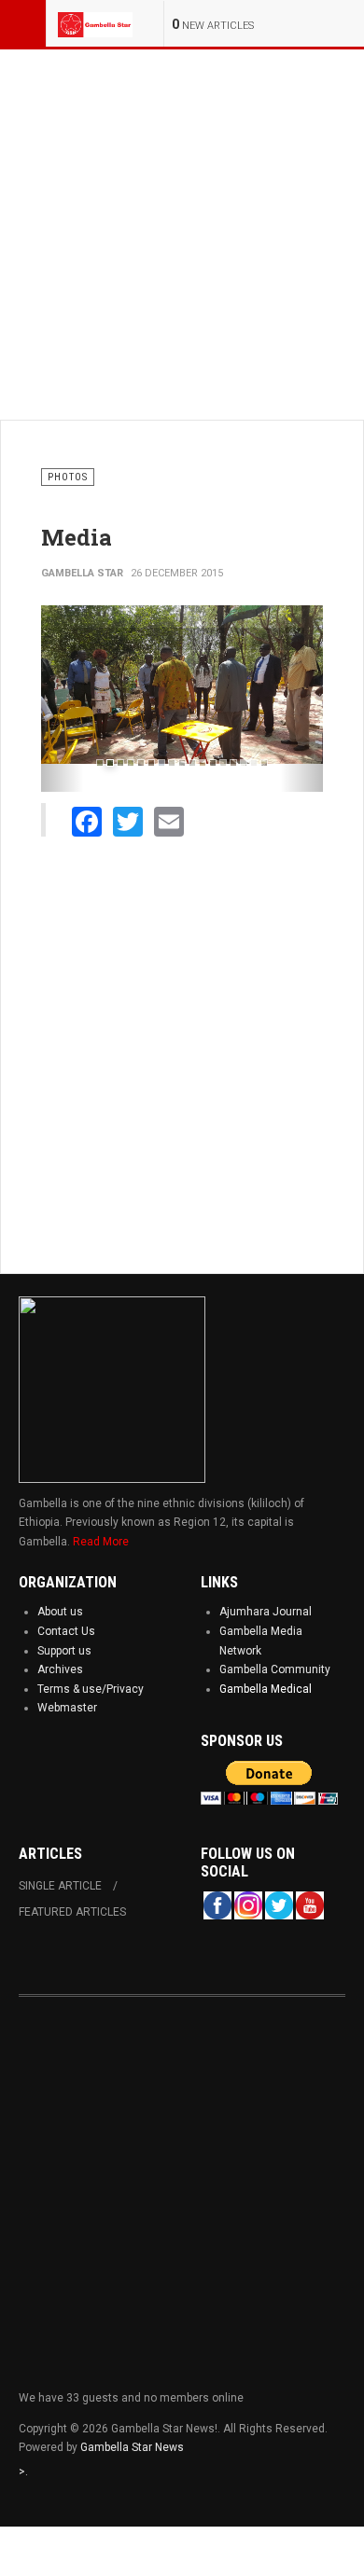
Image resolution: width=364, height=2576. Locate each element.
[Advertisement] (182, 231)
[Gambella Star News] (95, 23)
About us (60, 1612)
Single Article (60, 1886)
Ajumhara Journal (266, 1612)
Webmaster (67, 1708)
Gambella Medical (266, 1689)
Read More (101, 1542)
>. (23, 2472)
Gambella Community (275, 1669)
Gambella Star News (132, 2447)
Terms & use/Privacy (91, 1689)
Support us (64, 1651)
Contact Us (66, 1631)
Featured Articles (72, 1912)
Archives (60, 1669)
